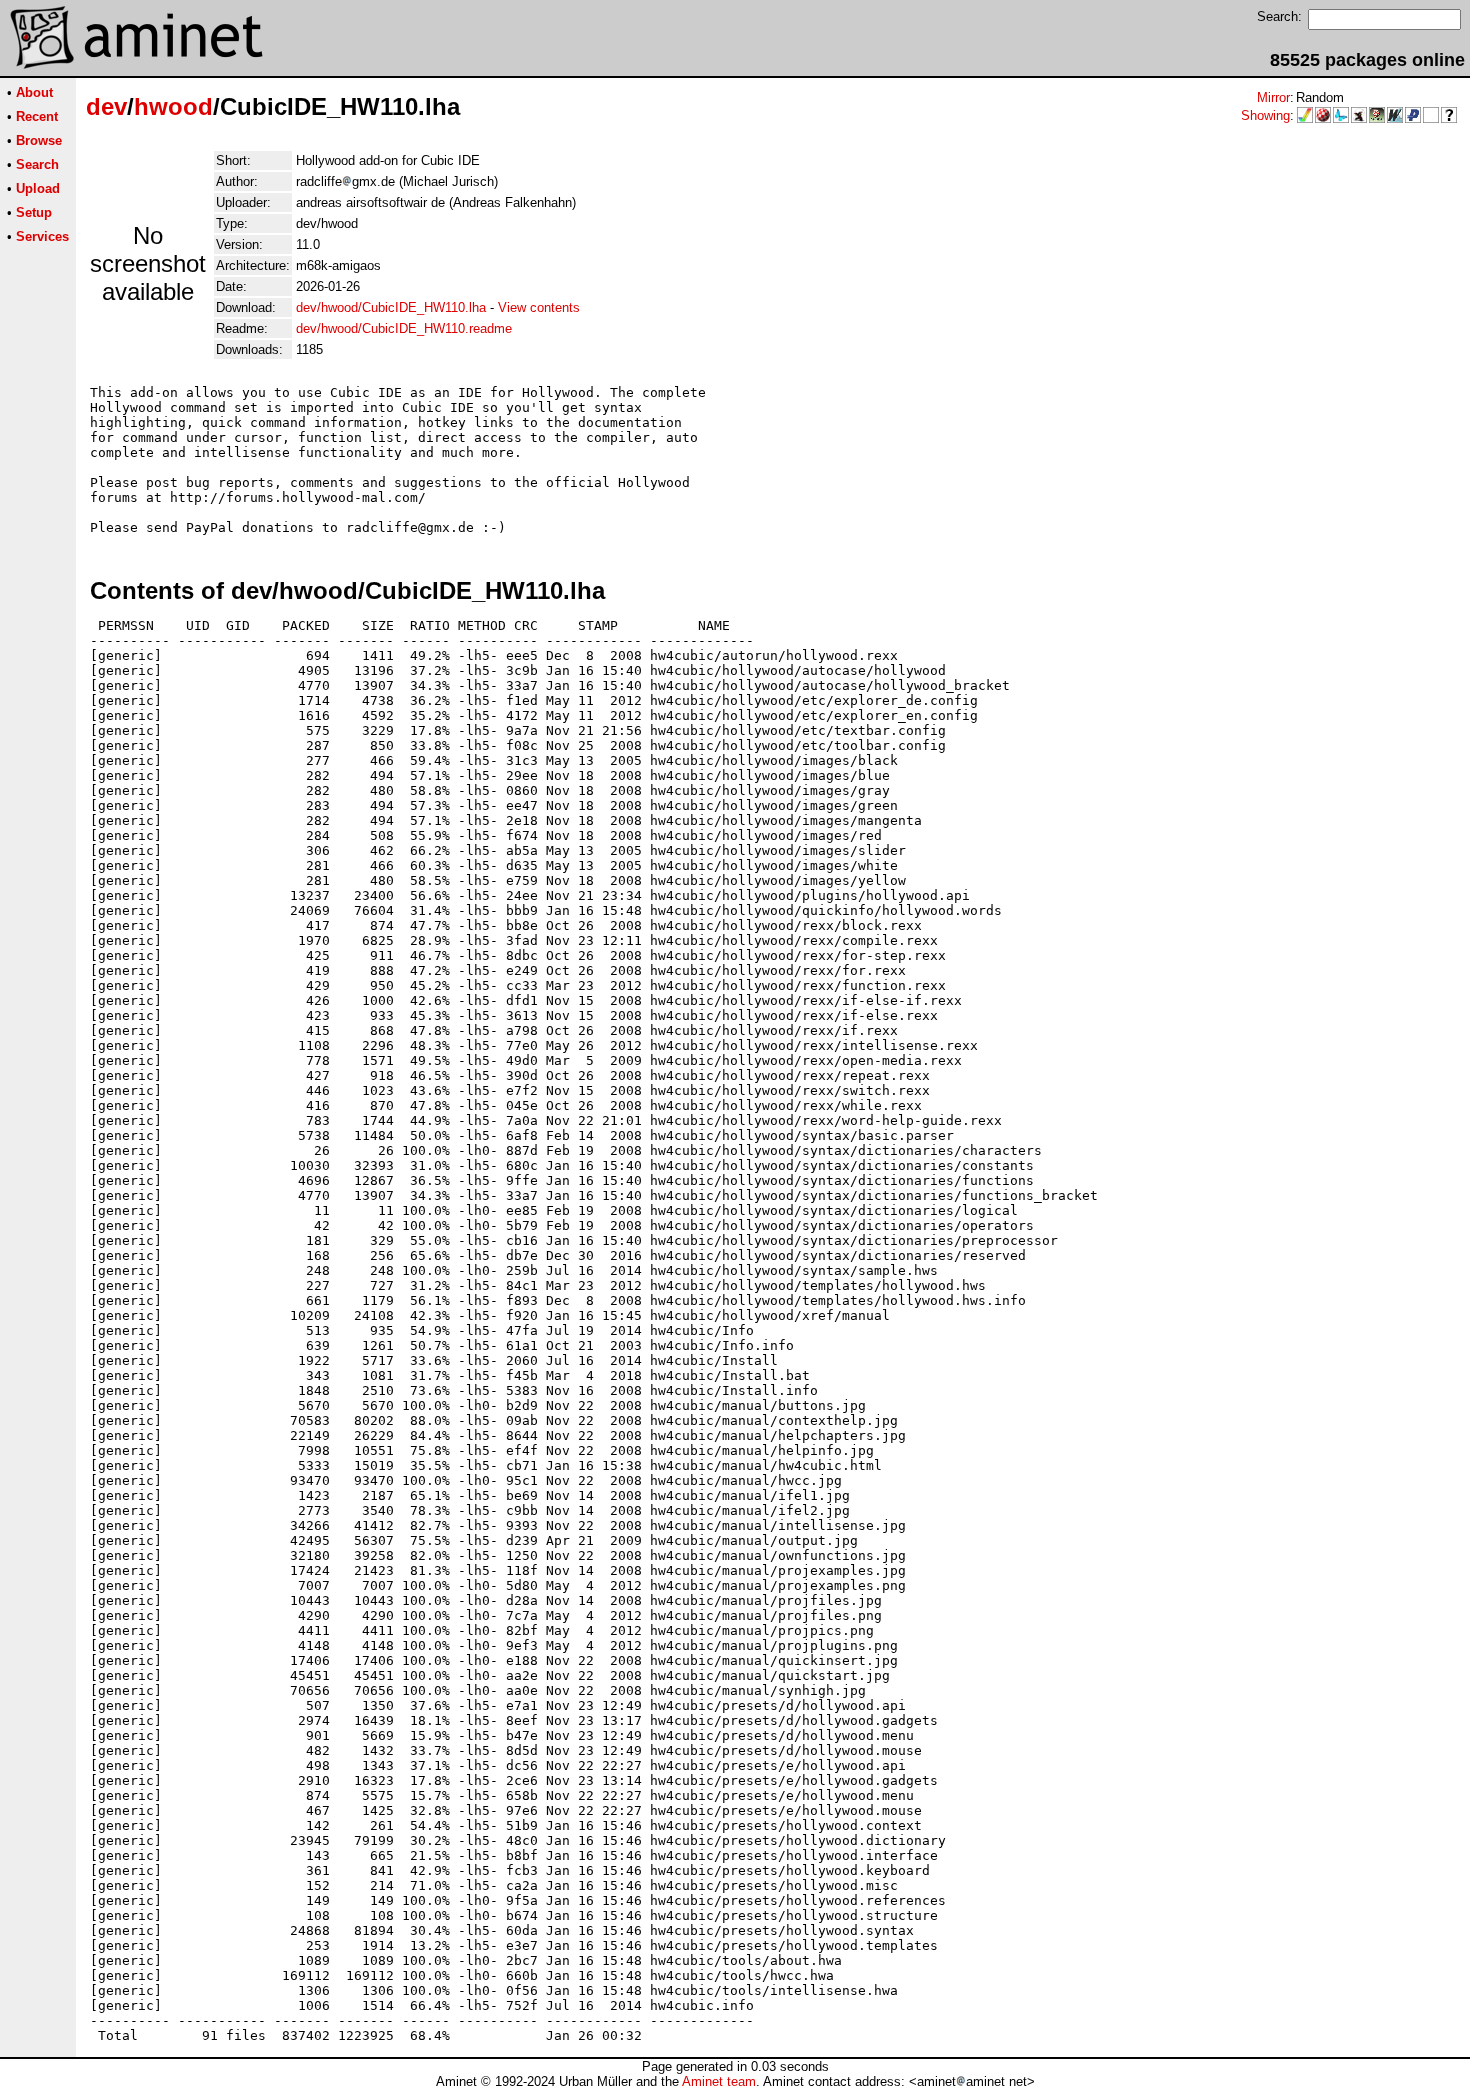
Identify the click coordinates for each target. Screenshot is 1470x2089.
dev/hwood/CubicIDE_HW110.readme (404, 328)
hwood (173, 106)
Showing (1265, 115)
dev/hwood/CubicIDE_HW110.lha (391, 307)
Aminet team (719, 2081)
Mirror (1273, 97)
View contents (539, 307)
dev (106, 106)
